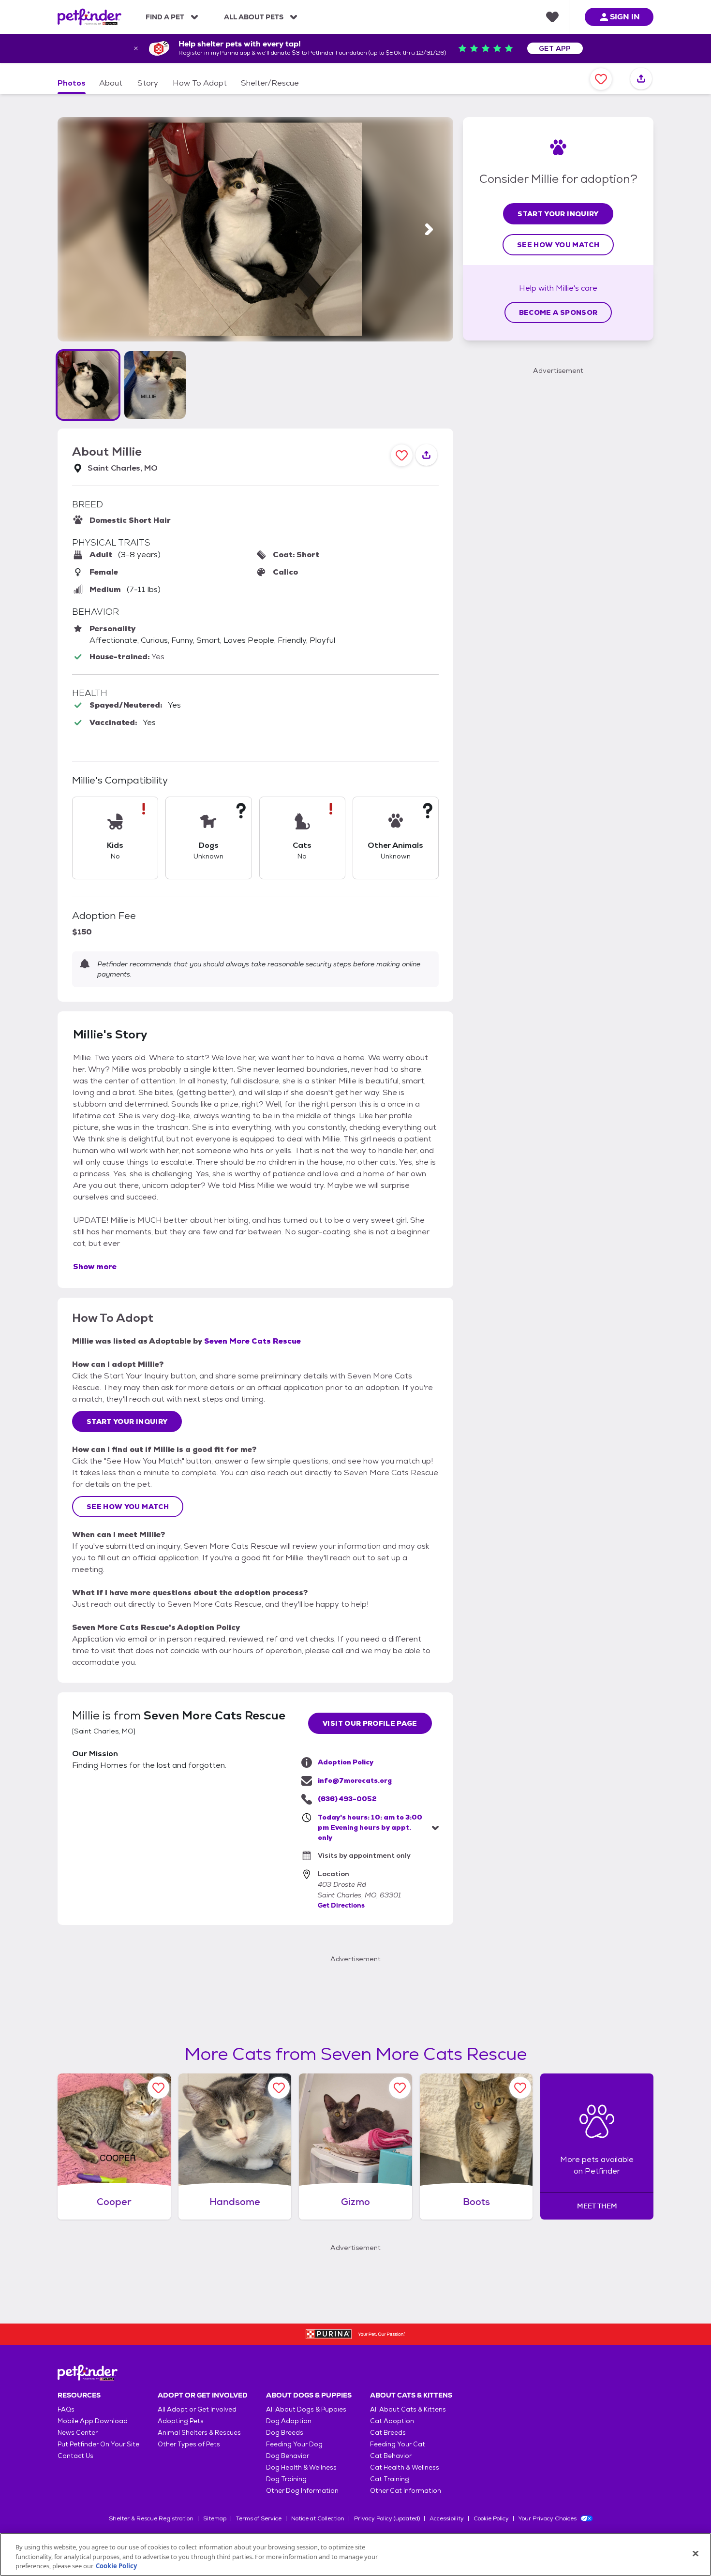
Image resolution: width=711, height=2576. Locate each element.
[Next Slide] (429, 229)
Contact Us (75, 2456)
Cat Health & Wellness (405, 2467)
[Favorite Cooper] (158, 2088)
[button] (88, 385)
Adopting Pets (181, 2421)
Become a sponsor (558, 312)
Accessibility (447, 2518)
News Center (78, 2433)
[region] (355, 2554)
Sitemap (215, 2518)
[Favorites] (552, 17)
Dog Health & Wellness (301, 2467)
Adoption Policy (346, 1762)
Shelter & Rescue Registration (151, 2518)
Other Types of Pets (189, 2444)
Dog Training (286, 2479)
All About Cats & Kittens (408, 2409)
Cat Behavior (391, 2456)
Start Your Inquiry (127, 1421)
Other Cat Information (406, 2491)
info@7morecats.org (355, 1780)
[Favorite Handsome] (279, 2088)
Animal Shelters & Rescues (199, 2433)
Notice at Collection (318, 2518)
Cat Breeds (388, 2433)
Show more (95, 1266)
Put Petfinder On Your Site (98, 2444)
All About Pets (254, 17)
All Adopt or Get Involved (197, 2409)
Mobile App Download (93, 2421)
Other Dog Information (302, 2491)
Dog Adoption (289, 2421)
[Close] (696, 2553)
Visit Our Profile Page (370, 1723)
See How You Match (128, 1507)
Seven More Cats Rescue (252, 1341)
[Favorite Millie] (601, 79)
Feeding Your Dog (294, 2444)
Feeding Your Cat (398, 2444)
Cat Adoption (392, 2421)
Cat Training (390, 2479)
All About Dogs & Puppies (306, 2409)
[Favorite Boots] (520, 2088)
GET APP (555, 48)
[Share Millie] (641, 79)
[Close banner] (136, 48)
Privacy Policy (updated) (387, 2518)
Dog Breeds (285, 2433)
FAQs (66, 2409)
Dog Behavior (288, 2456)
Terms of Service (259, 2518)
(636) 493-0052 (347, 1799)
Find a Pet (165, 17)
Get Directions (341, 1905)
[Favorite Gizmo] (400, 2088)
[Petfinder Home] (89, 17)
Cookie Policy (491, 2518)
